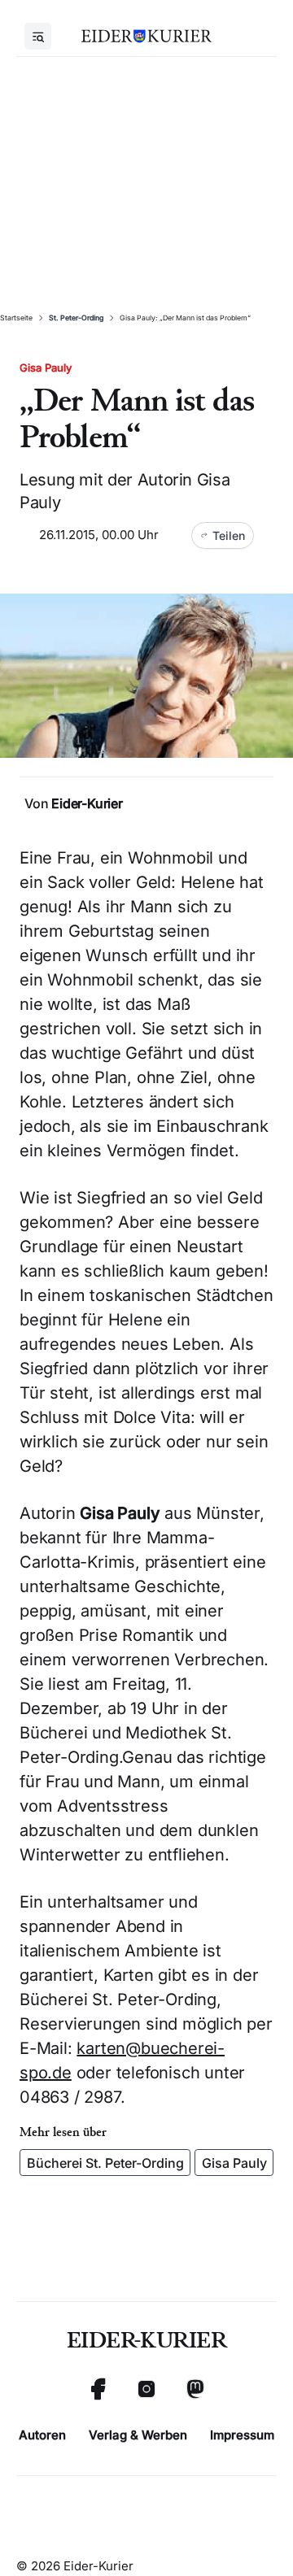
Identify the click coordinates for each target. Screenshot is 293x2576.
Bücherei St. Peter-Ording (105, 2163)
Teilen (229, 535)
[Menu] (38, 36)
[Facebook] (98, 2389)
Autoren (42, 2435)
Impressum (242, 2435)
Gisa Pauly (234, 2163)
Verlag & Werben (138, 2435)
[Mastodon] (195, 2389)
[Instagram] (146, 2389)
